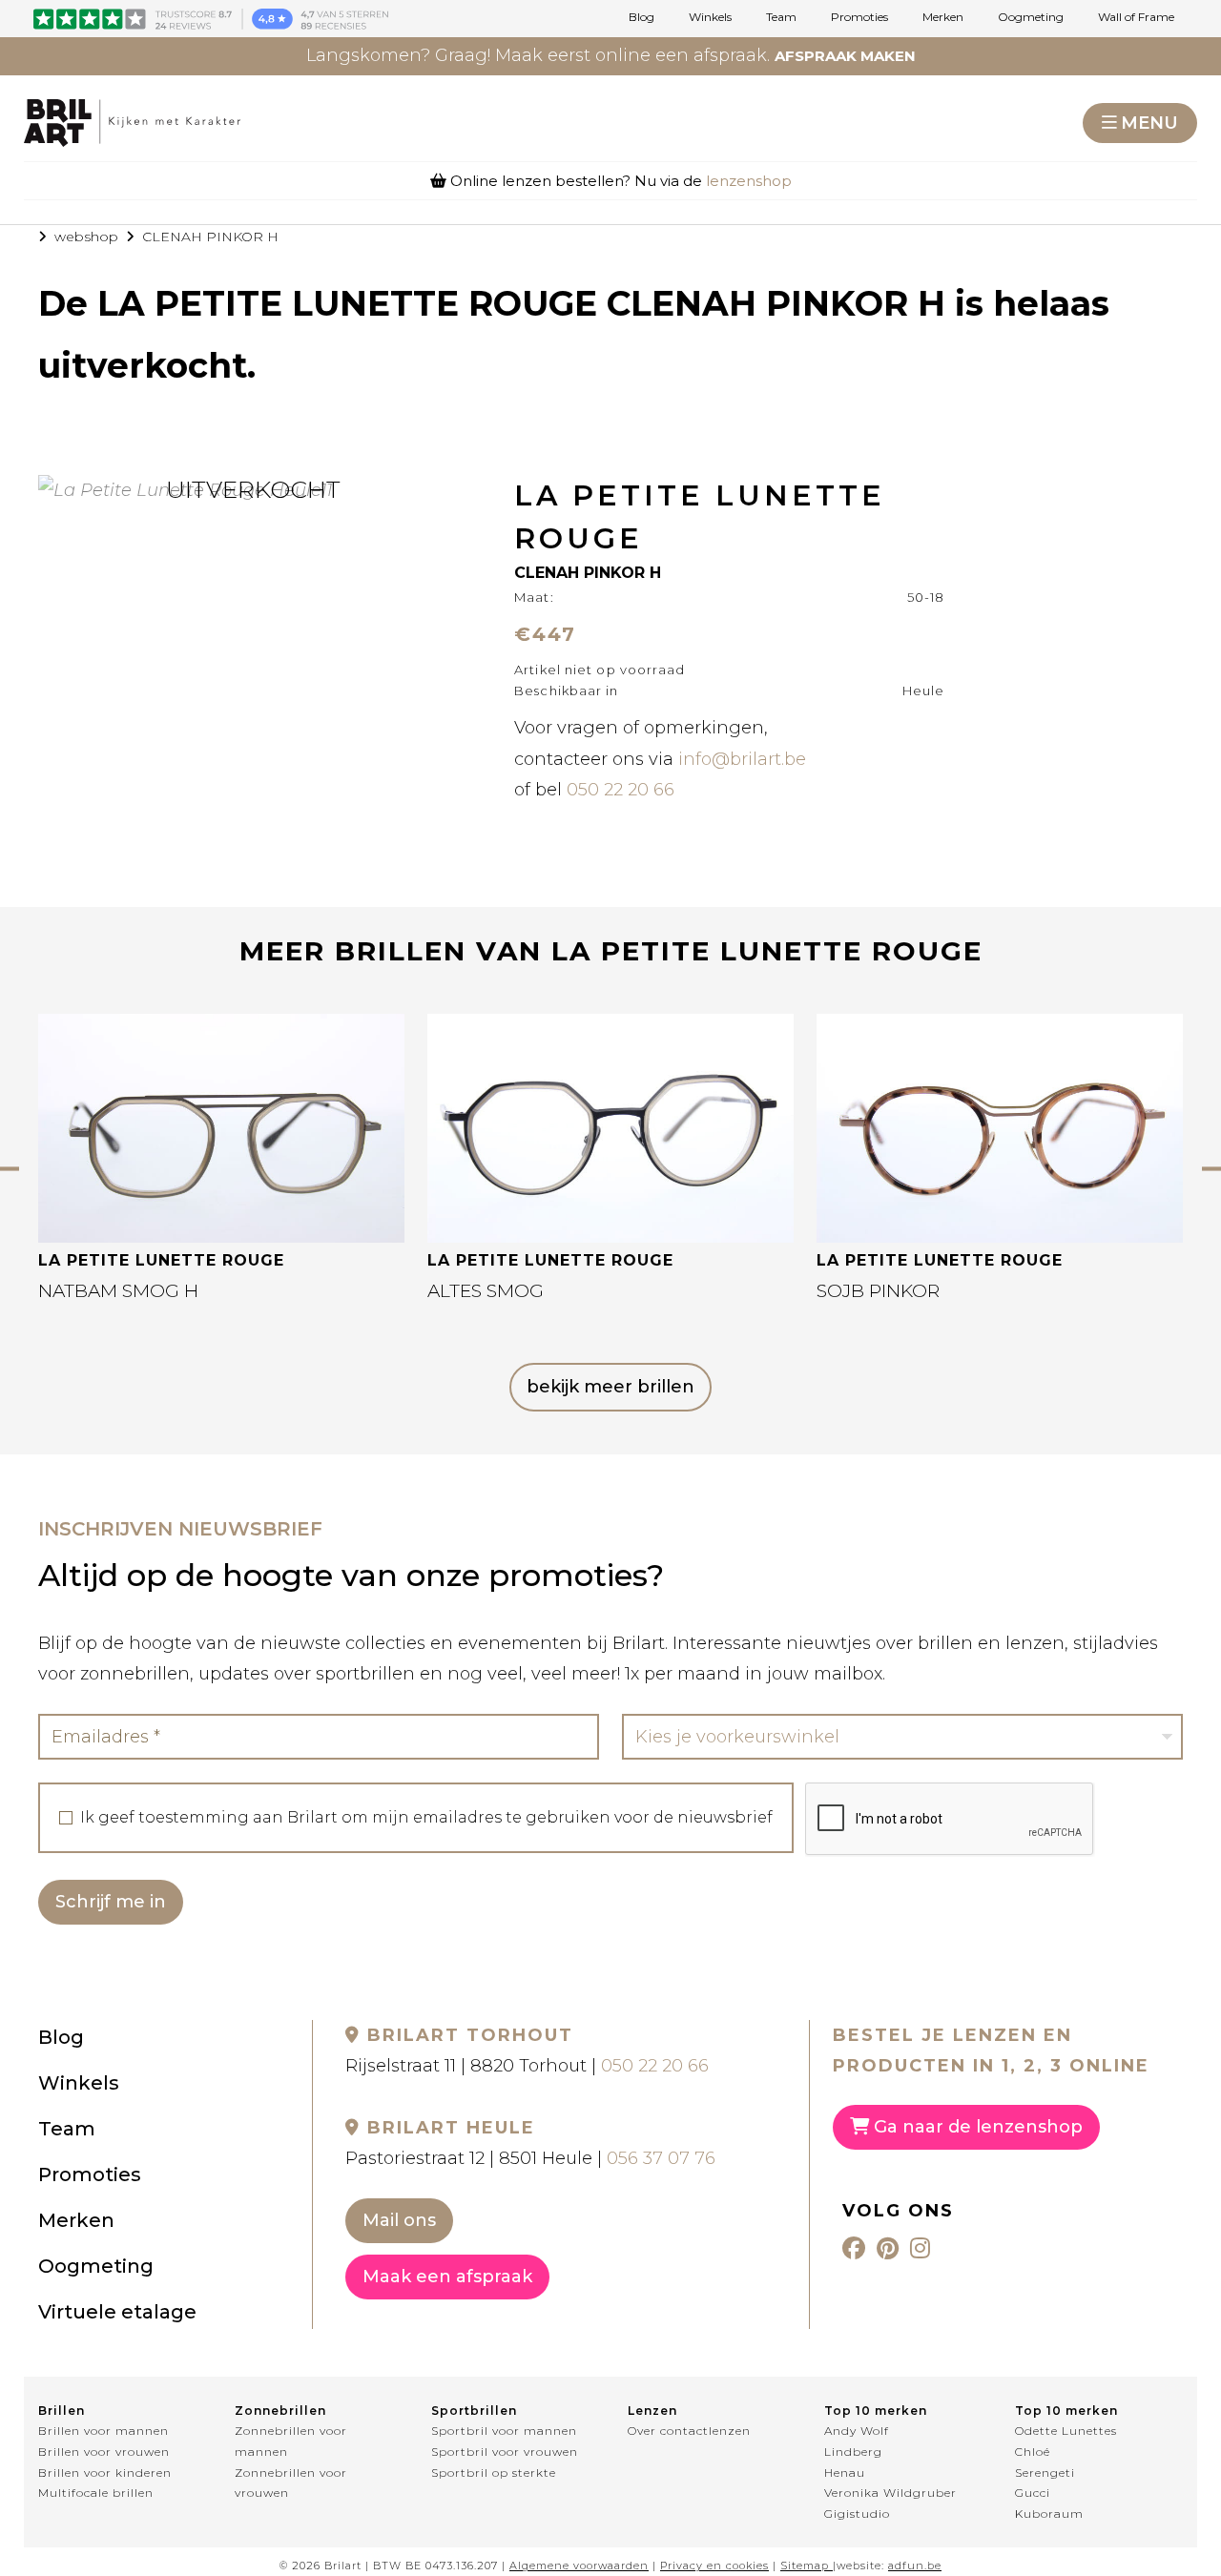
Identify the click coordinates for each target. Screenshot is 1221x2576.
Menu (1149, 123)
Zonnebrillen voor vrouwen (291, 2483)
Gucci (1033, 2493)
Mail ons (399, 2220)
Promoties (859, 17)
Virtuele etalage (117, 2312)
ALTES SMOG (486, 1291)
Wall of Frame (1136, 17)
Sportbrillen (474, 2411)
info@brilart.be (742, 759)
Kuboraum (1049, 2514)
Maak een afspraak (447, 2277)
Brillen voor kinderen (105, 2473)
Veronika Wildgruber (890, 2493)
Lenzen (652, 2411)
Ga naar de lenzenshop (976, 2127)
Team (781, 17)
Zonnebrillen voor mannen (291, 2441)
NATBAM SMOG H (118, 1291)
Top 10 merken (876, 2411)
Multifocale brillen (96, 2493)
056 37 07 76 (661, 2158)
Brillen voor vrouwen (104, 2452)
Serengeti (1045, 2473)
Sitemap (805, 2566)
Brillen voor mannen (103, 2431)
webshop (86, 237)
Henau (845, 2473)
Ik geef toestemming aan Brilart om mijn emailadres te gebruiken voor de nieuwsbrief (426, 1818)
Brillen (62, 2411)
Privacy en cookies (714, 2566)
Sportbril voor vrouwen (505, 2452)
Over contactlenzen (689, 2431)
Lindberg (853, 2452)
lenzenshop (749, 181)
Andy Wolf (857, 2431)
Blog (642, 17)
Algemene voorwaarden (579, 2566)
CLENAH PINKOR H (210, 237)
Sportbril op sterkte (494, 2473)
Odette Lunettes (1066, 2431)
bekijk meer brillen (610, 1387)
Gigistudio (857, 2514)
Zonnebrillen (280, 2411)
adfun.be (915, 2566)
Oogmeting (1031, 17)
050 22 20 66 (621, 790)
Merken (943, 17)
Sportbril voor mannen (504, 2431)
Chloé (1033, 2452)
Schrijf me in (111, 1902)
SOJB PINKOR (878, 1291)
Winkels (710, 17)
